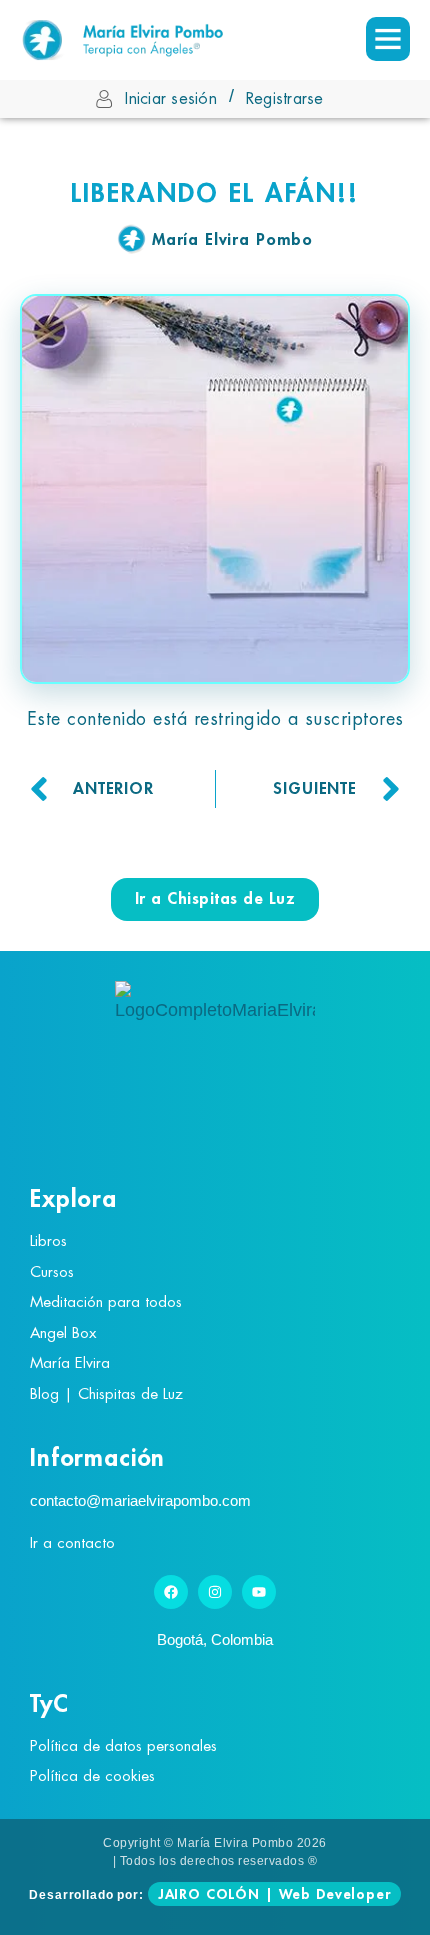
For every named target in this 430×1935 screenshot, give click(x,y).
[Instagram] (215, 1592)
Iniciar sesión (171, 99)
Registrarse (285, 99)
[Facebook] (171, 1592)
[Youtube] (259, 1592)
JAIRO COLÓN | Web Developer (274, 1894)
